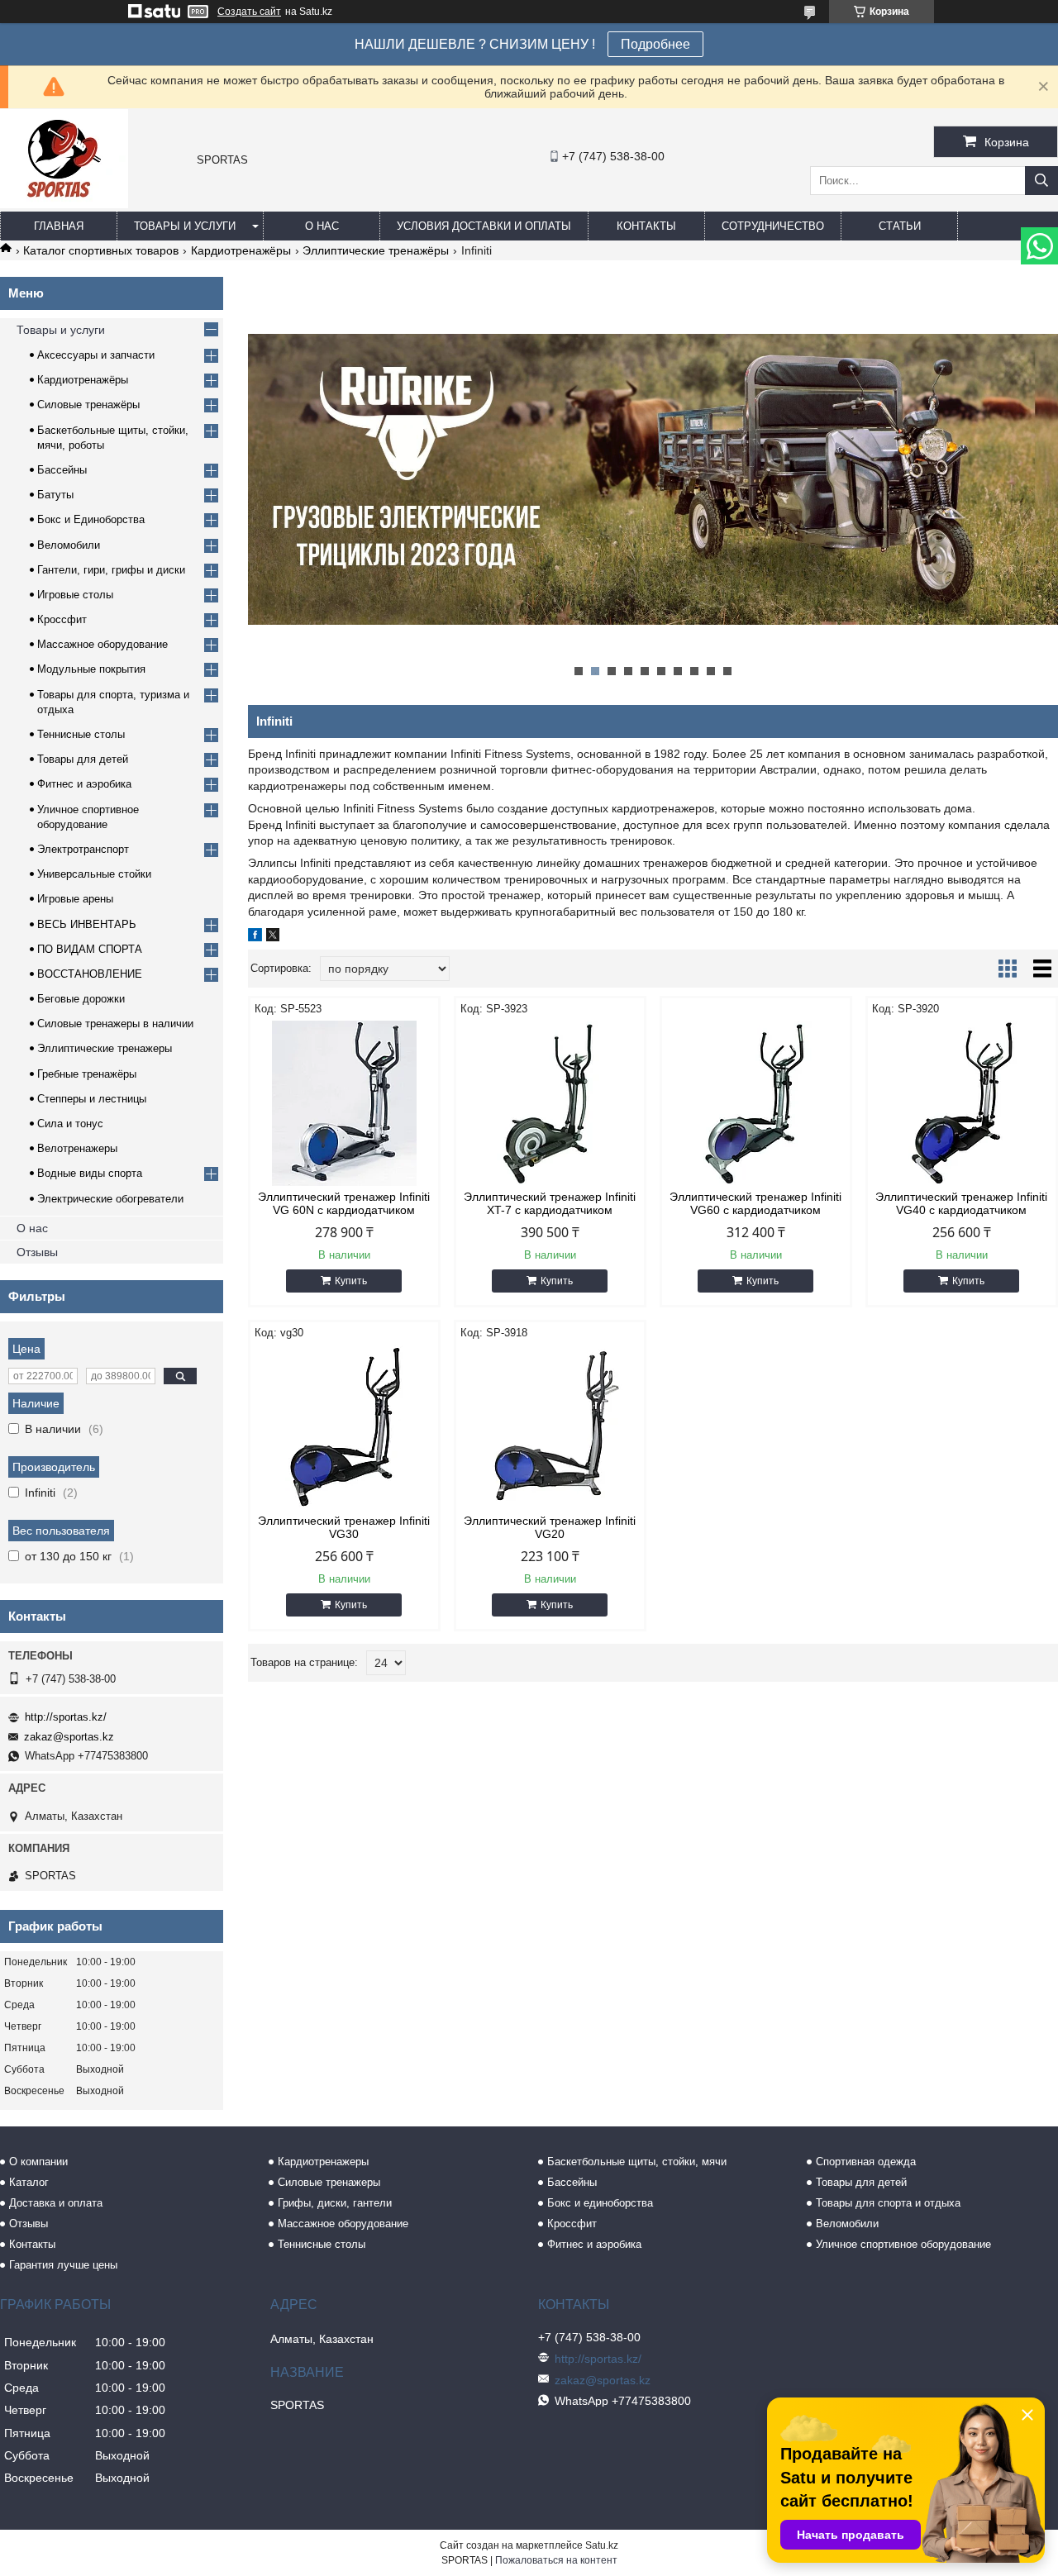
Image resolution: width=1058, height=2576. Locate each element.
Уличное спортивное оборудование (903, 2244)
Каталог (29, 2182)
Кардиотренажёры (241, 250)
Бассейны (62, 470)
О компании (38, 2162)
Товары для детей (83, 759)
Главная (59, 226)
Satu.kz (602, 2545)
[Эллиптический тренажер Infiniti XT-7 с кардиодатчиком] (550, 1103)
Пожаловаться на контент (556, 2560)
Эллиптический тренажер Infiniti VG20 (550, 1527)
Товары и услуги (185, 226)
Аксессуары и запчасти (96, 355)
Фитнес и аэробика (84, 784)
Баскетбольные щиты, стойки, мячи (637, 2162)
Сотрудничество (773, 226)
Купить (351, 1281)
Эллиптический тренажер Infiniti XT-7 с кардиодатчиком (550, 1203)
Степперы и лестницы (92, 1099)
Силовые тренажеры (329, 2182)
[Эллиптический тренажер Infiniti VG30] (344, 1427)
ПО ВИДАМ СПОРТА (90, 949)
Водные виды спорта (90, 1173)
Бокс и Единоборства (91, 519)
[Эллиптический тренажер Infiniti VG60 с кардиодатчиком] (756, 1103)
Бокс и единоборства (600, 2203)
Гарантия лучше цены (63, 2265)
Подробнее (655, 44)
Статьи (900, 226)
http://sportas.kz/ (66, 1717)
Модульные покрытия (91, 669)
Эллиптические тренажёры (376, 250)
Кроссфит (62, 619)
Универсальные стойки (94, 874)
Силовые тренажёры (88, 405)
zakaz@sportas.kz (69, 1737)
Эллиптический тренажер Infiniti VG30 (344, 1527)
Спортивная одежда (866, 2162)
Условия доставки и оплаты (484, 226)
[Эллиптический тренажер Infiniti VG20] (550, 1427)
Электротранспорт (83, 849)
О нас (322, 226)
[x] (273, 937)
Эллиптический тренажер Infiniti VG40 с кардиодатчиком (961, 1203)
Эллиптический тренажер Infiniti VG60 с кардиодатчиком (755, 1203)
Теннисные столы (81, 734)
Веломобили (69, 545)
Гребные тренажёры (87, 1074)
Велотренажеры (77, 1148)
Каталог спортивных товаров (101, 250)
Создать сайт (249, 12)
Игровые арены (75, 899)
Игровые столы (75, 595)
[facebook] (255, 937)
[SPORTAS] (64, 204)
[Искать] (1041, 181)
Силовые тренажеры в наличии (115, 1024)
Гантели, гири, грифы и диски (111, 570)
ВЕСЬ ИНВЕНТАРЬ (87, 924)
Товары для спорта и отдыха (888, 2203)
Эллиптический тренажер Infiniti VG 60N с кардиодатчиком (344, 1203)
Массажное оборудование (102, 644)
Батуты (55, 495)
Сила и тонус (70, 1124)
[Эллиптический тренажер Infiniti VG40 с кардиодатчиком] (962, 1103)
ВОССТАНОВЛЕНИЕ (90, 974)
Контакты (646, 226)
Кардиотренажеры (323, 2162)
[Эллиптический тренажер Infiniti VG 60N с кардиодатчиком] (344, 1103)
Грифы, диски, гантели (335, 2203)
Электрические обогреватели (110, 1199)
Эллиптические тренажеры (105, 1048)
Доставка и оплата (56, 2203)
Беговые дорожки (81, 999)
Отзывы (37, 1252)
